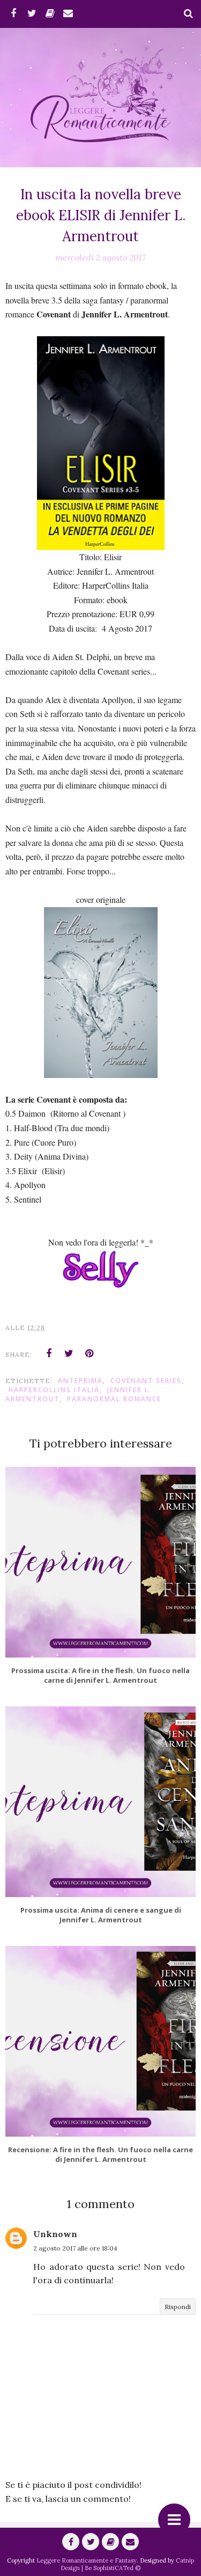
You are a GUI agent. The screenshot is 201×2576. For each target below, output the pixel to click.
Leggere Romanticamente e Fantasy (87, 2560)
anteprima (80, 1381)
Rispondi (178, 2307)
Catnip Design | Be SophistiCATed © (127, 2564)
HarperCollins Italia (54, 1390)
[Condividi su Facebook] (49, 1354)
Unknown (55, 2234)
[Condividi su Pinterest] (90, 1354)
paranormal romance (114, 1399)
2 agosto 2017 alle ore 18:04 (75, 2248)
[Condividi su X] (69, 1354)
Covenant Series (146, 1381)
